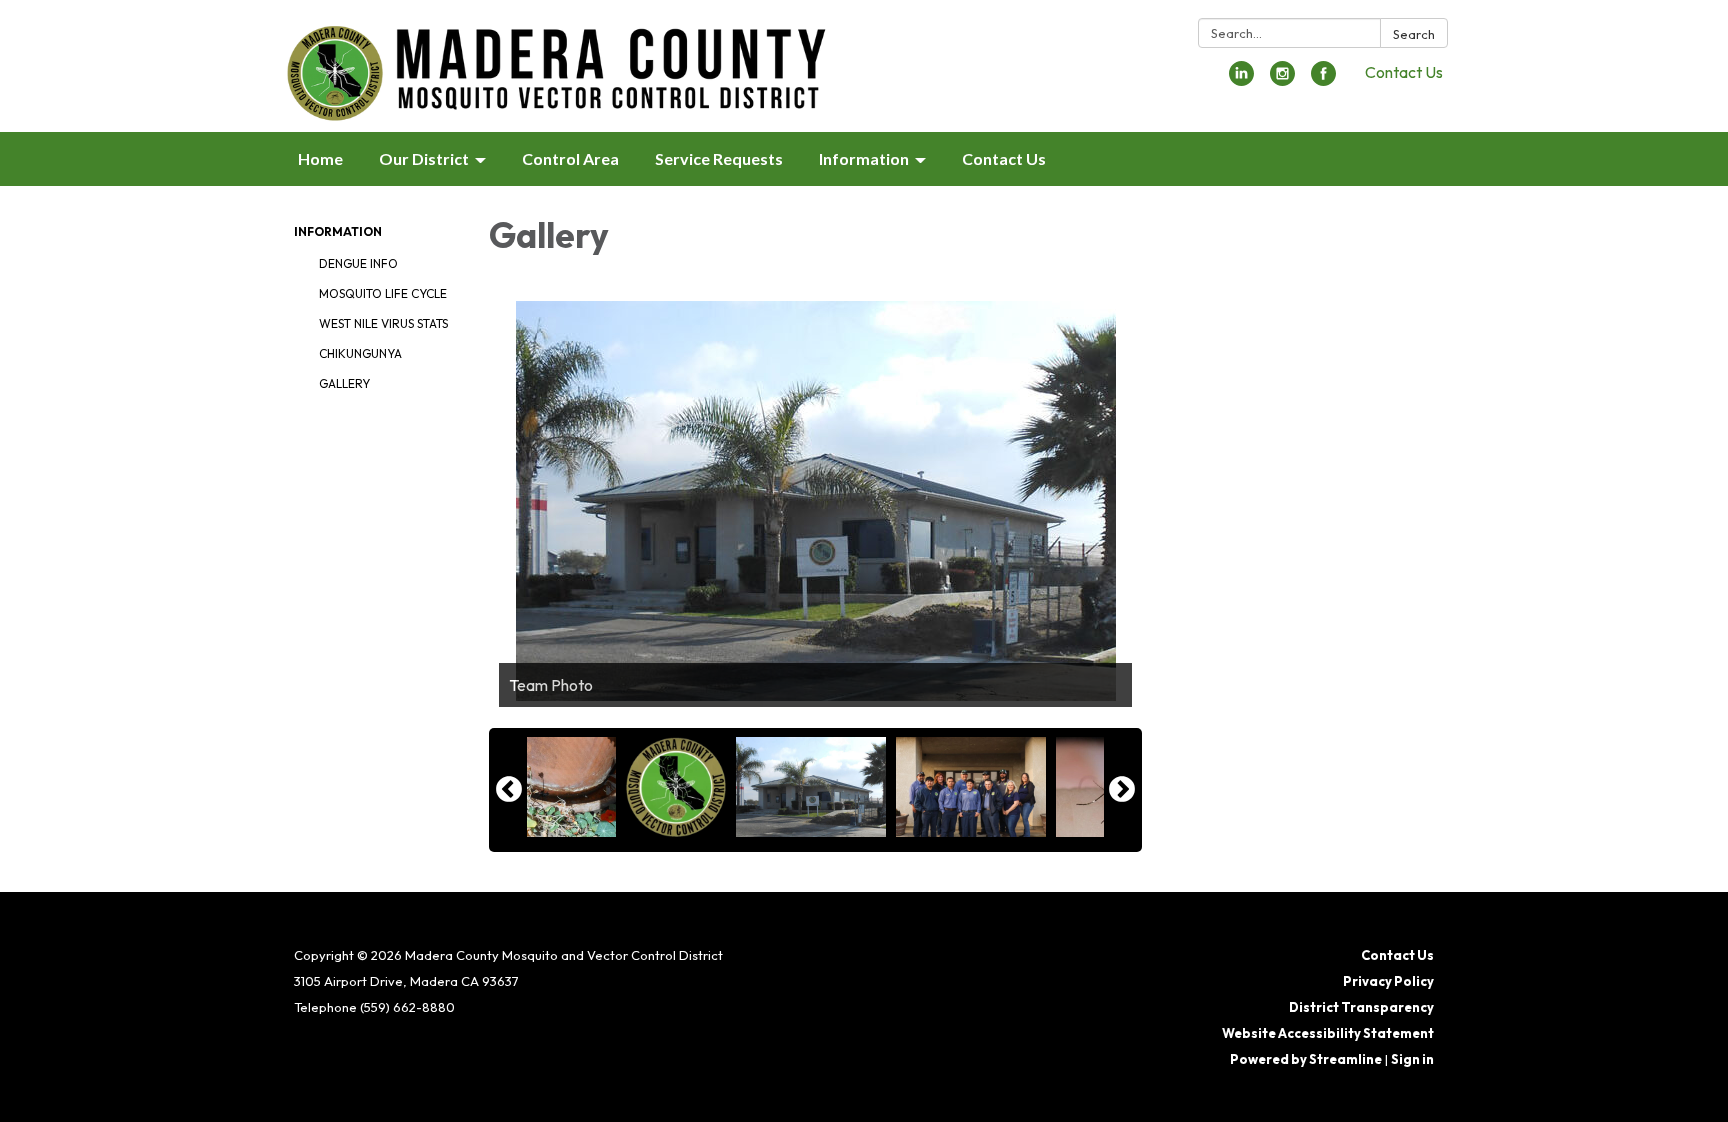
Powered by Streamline (1306, 1059)
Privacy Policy (1388, 981)
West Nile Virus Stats (383, 323)
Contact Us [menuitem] (1004, 158)
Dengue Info (358, 263)
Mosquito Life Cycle (383, 293)
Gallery (344, 383)
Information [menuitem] (864, 158)
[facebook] (1323, 80)
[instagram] (1282, 80)
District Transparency (1361, 1007)
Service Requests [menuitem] (719, 158)
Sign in (1412, 1059)
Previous (509, 790)
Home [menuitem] (320, 158)
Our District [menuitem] (424, 158)
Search (1414, 34)
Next (1122, 790)
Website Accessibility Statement (1328, 1033)
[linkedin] (1241, 80)
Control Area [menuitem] (570, 158)
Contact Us (1404, 72)
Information (338, 231)
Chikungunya (360, 353)
